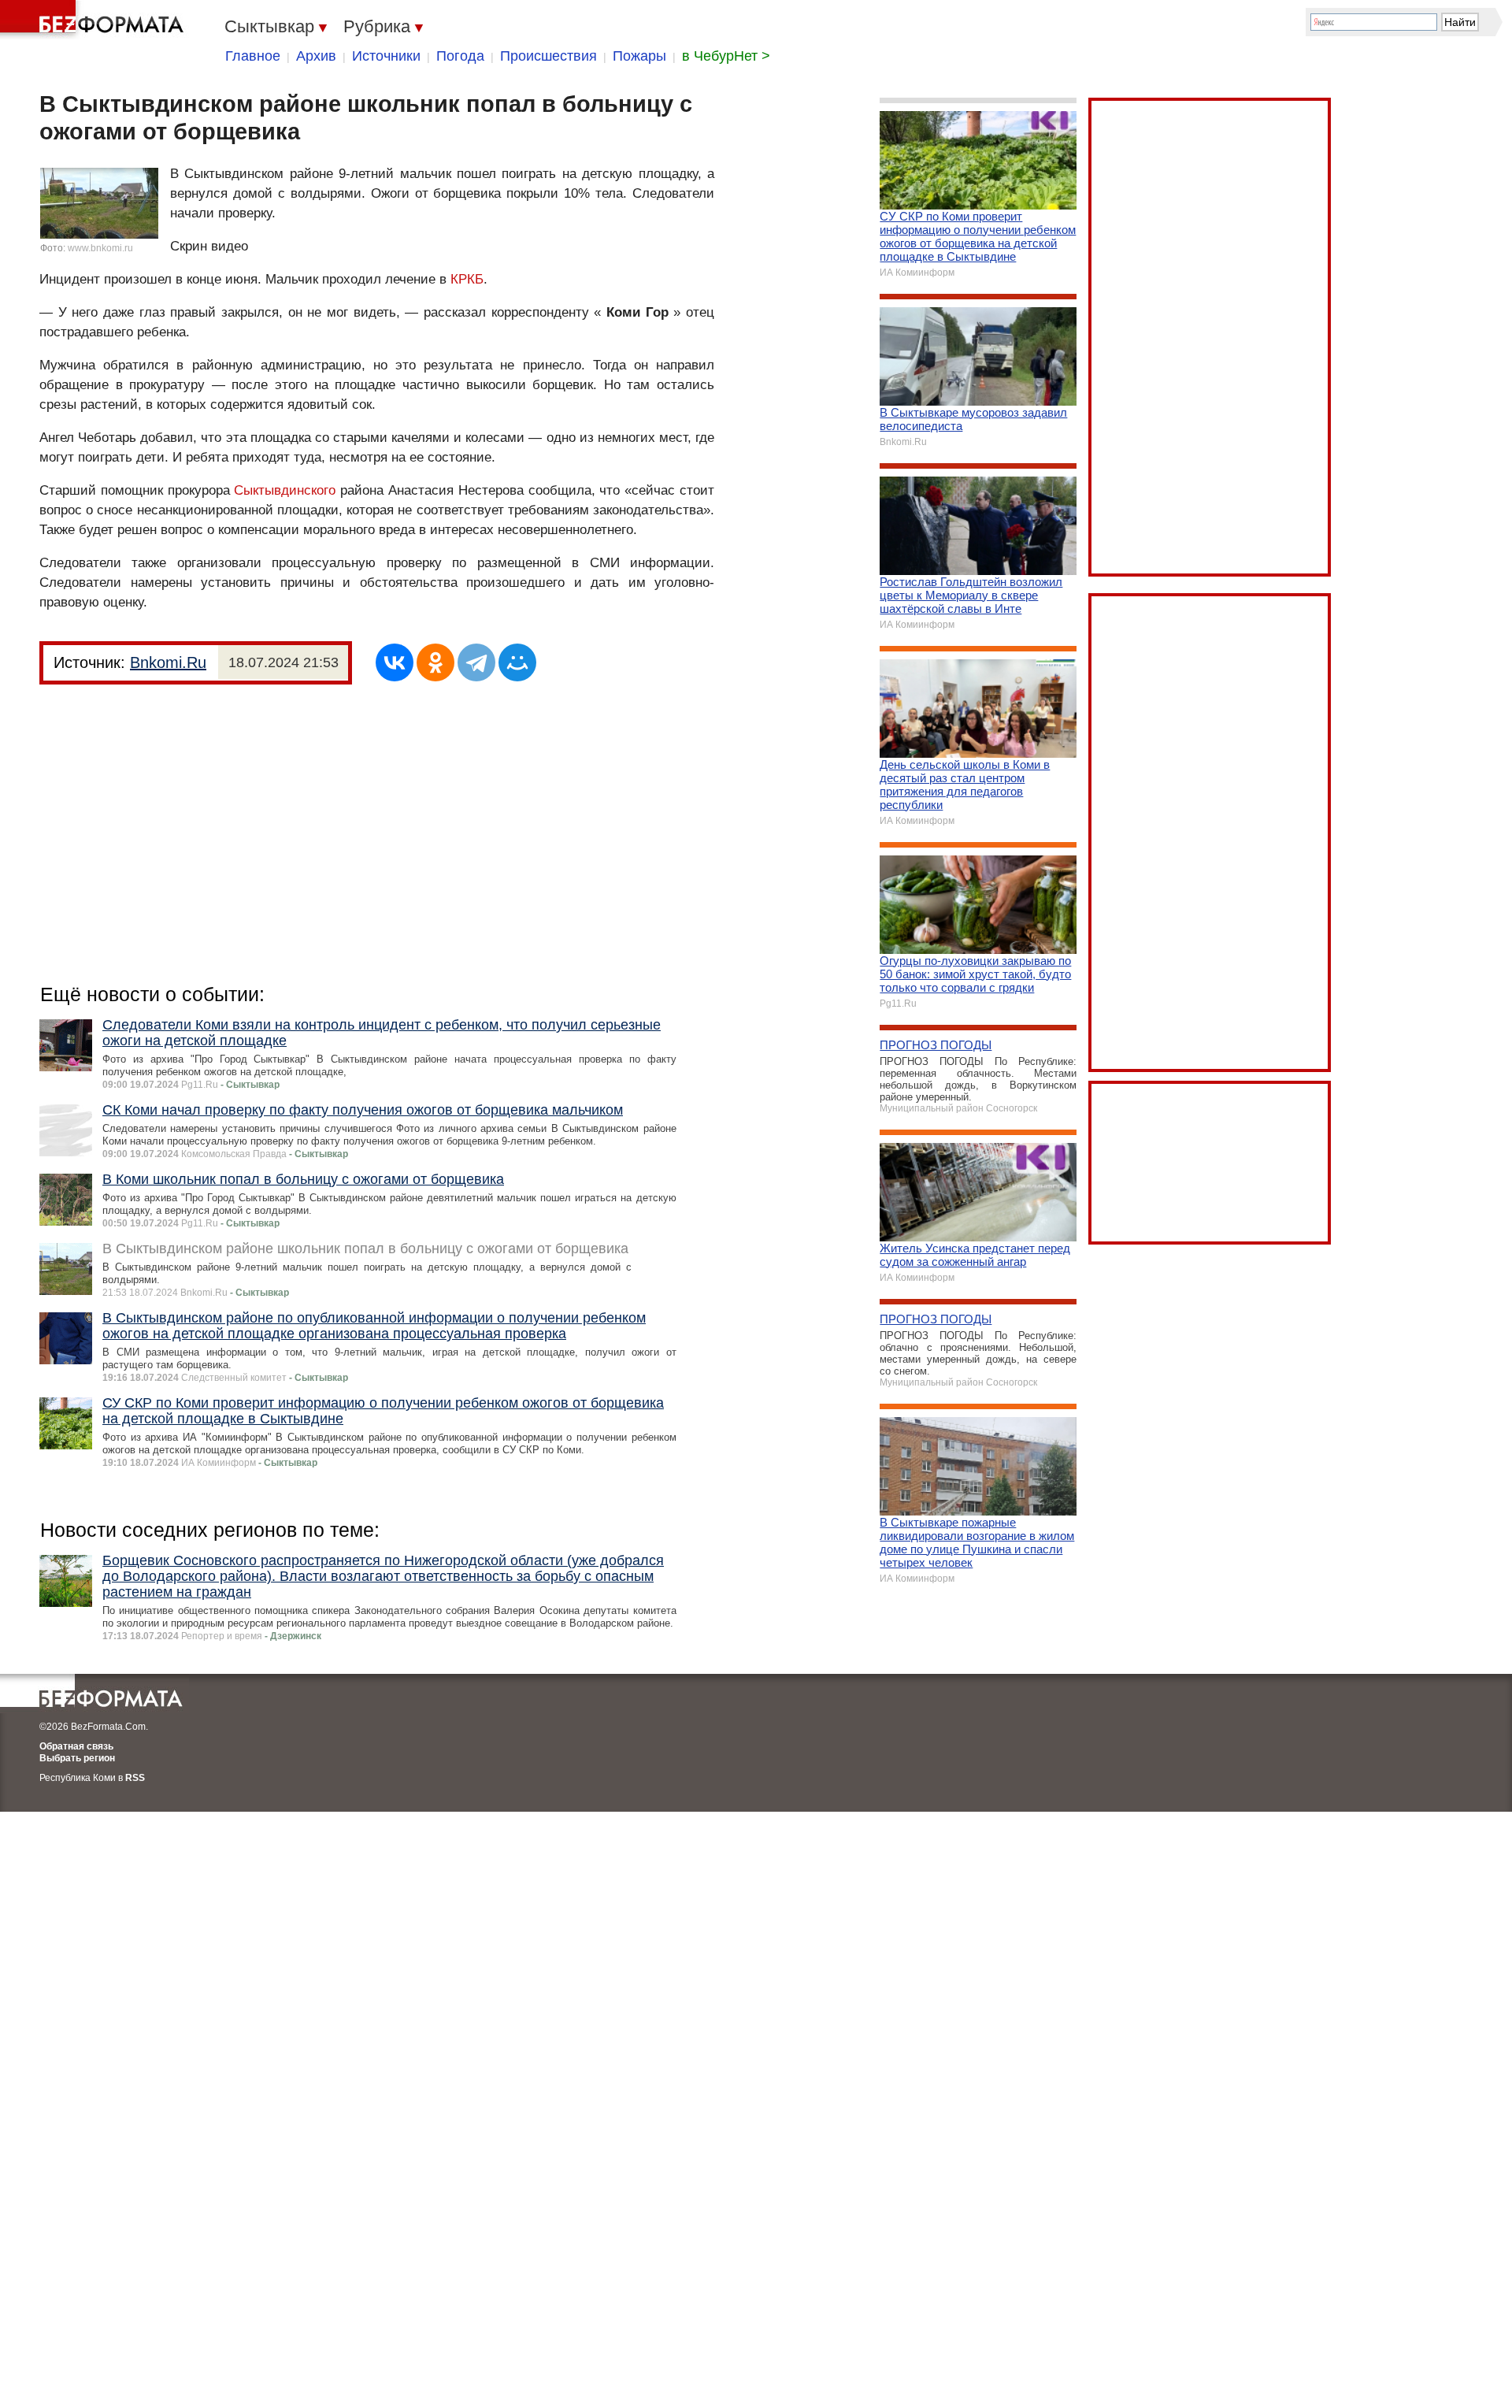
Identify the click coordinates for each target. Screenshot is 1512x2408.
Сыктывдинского (285, 490)
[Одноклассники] (435, 662)
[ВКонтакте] (395, 662)
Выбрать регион (77, 1758)
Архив (316, 56)
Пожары (639, 56)
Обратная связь (76, 1746)
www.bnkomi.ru (100, 248)
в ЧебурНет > (726, 56)
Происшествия (548, 56)
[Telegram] (476, 662)
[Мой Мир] (517, 662)
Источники (386, 56)
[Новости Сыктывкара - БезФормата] (94, 20)
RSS (135, 1778)
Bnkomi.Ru (168, 662)
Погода (460, 56)
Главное (253, 56)
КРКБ (467, 279)
